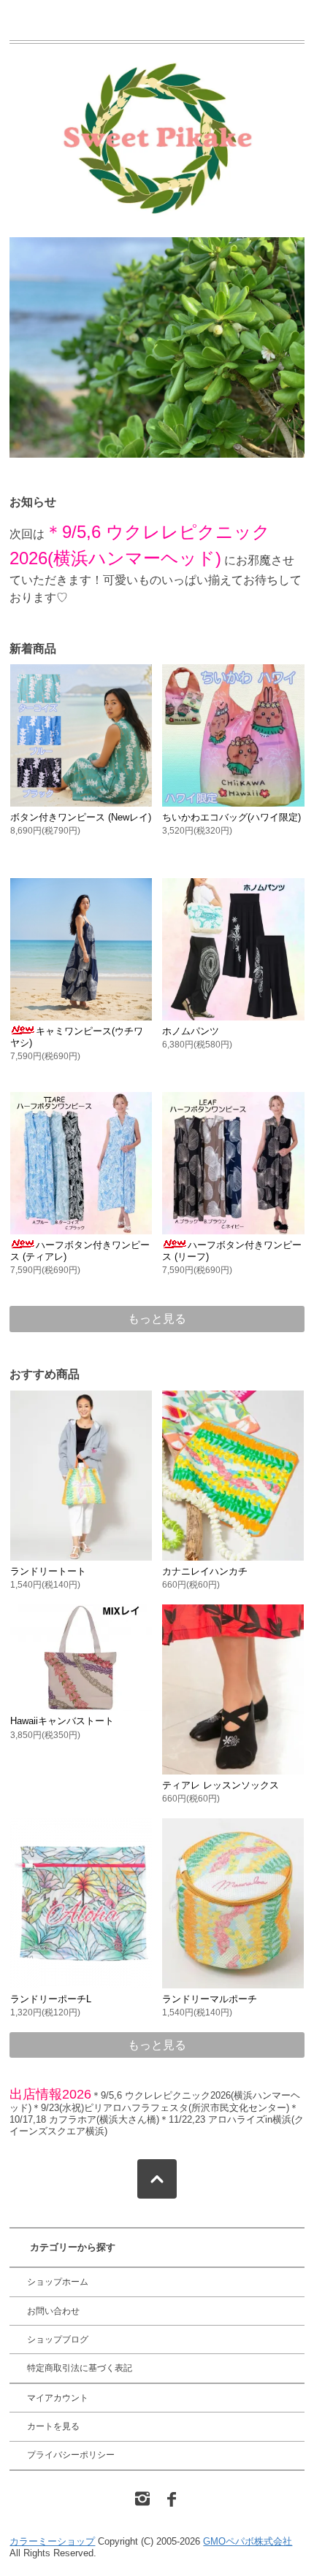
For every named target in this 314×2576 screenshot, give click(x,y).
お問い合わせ (53, 2311)
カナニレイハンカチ (205, 1571)
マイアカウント (58, 2398)
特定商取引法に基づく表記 (80, 2368)
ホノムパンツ (191, 1031)
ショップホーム (58, 2282)
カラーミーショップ (52, 2541)
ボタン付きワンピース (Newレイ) (81, 817)
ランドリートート (48, 1571)
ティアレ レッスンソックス (221, 1785)
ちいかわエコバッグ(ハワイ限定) (231, 817)
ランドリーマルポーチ (210, 1999)
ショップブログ (58, 2339)
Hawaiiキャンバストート (62, 1721)
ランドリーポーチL (51, 1999)
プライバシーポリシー (71, 2455)
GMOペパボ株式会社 (248, 2541)
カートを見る (53, 2426)
